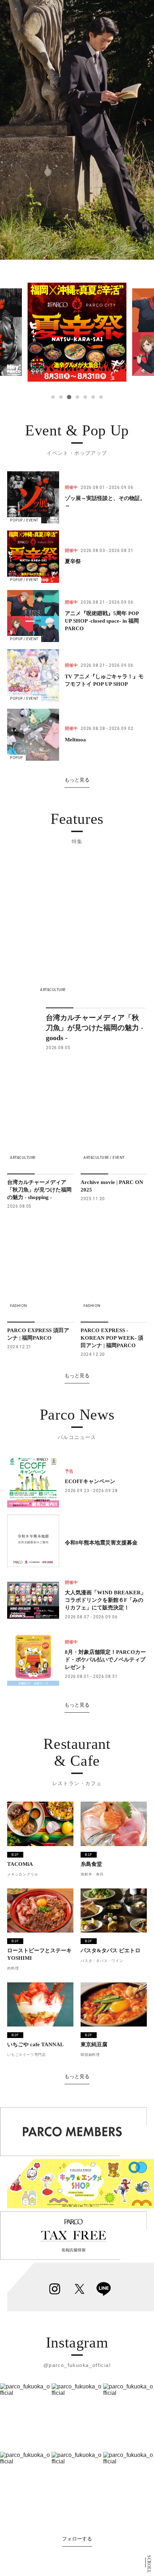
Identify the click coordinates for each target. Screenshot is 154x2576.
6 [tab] (93, 397)
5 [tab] (85, 397)
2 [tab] (61, 397)
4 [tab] (77, 397)
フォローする (77, 2539)
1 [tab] (53, 397)
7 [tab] (101, 397)
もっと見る (77, 780)
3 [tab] (69, 397)
